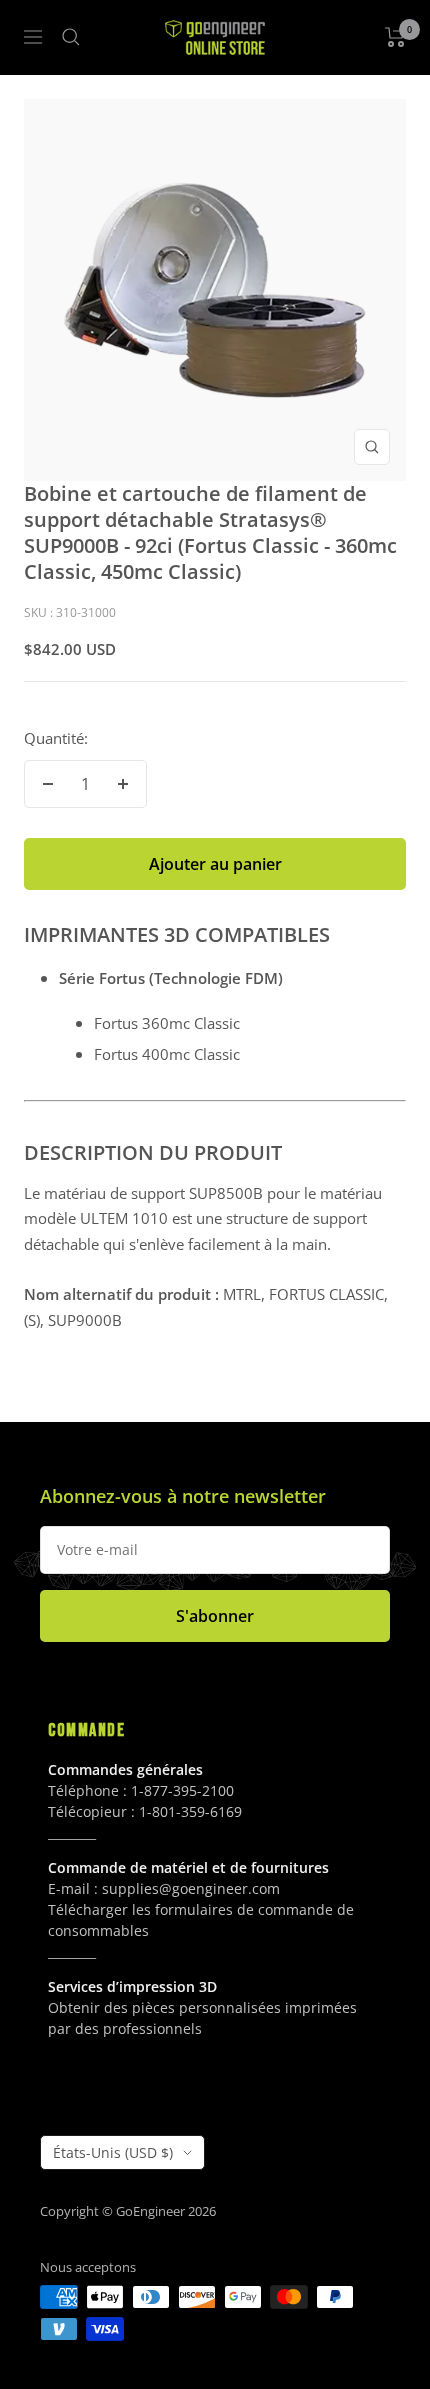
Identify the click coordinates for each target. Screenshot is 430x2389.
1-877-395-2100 (182, 1790)
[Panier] (395, 37)
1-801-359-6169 (190, 1811)
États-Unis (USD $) (113, 2152)
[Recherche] (71, 37)
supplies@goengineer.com (191, 1888)
